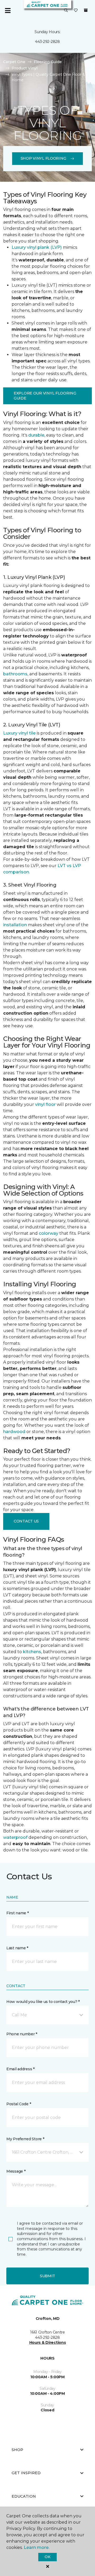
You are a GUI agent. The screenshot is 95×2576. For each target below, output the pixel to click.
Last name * (17, 1948)
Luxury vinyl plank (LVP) (37, 247)
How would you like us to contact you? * (43, 2002)
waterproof (15, 1837)
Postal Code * (19, 2104)
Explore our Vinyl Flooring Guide (45, 396)
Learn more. (37, 2547)
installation (15, 925)
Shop (17, 2450)
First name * (18, 1913)
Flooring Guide (48, 62)
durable (36, 435)
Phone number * (22, 2034)
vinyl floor (45, 1104)
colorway (49, 1233)
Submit (47, 2276)
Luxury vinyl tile (19, 733)
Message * (16, 2171)
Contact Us (26, 1521)
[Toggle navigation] (8, 11)
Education (24, 2496)
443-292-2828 (47, 42)
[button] (66, 11)
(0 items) (86, 10)
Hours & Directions (48, 2342)
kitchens (32, 1652)
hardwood (14, 1432)
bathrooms (15, 674)
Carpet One (14, 62)
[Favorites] (76, 11)
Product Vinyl (25, 68)
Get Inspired (26, 2473)
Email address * (20, 2069)
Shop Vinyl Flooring (43, 158)
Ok (47, 2557)
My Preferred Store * (25, 2139)
